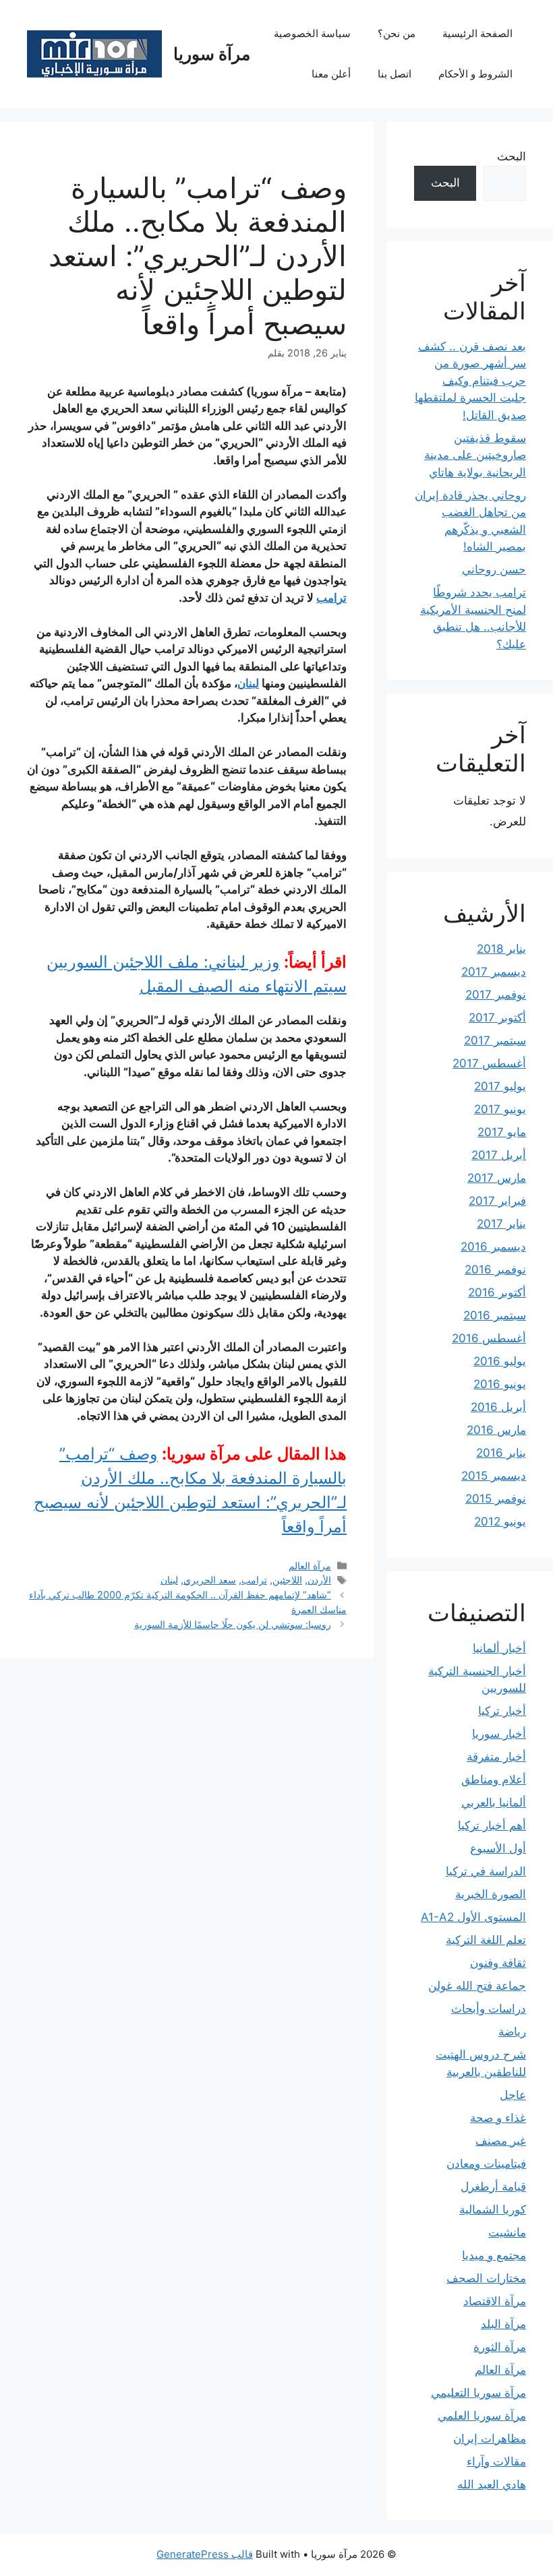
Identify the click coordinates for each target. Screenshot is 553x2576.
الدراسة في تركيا (486, 1871)
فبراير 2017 (497, 1201)
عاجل (513, 2095)
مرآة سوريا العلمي (482, 2416)
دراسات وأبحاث (489, 2009)
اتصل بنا (395, 74)
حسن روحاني (494, 569)
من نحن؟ (397, 33)
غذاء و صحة (498, 2118)
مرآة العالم (310, 1566)
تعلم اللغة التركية (486, 1940)
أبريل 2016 (498, 1407)
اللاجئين (287, 1580)
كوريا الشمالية (493, 2209)
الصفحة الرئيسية (477, 33)
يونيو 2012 (500, 1521)
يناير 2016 (501, 1453)
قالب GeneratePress (205, 2554)
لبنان (248, 683)
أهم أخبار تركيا (492, 1825)
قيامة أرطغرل (493, 2187)
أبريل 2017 (499, 1155)
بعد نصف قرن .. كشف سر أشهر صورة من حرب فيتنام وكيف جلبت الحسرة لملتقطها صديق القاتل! (470, 381)
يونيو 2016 (500, 1384)
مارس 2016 (496, 1430)
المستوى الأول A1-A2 (473, 1917)
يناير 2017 (501, 1224)
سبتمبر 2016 (495, 1315)
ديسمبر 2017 (494, 972)
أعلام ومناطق (494, 1780)
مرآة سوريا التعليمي (478, 2393)
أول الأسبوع (498, 1848)
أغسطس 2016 (489, 1338)
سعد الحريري (210, 1580)
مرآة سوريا (212, 54)
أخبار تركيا (502, 1711)
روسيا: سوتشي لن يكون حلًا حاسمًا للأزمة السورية (233, 1624)
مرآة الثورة (500, 2347)
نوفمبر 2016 (495, 1269)
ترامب (331, 598)
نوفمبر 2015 (496, 1499)
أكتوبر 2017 (497, 1017)
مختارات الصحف (486, 2278)
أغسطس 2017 (489, 1063)
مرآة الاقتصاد (495, 2301)
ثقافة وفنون (498, 1963)
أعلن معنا (331, 74)
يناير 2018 (501, 949)
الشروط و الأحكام (475, 74)
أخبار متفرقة (496, 1757)
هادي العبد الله (492, 2484)
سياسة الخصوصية (312, 33)
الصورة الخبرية (491, 1894)
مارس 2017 (497, 1178)
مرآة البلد (503, 2324)
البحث (512, 156)
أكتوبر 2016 (497, 1292)
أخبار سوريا (499, 1734)
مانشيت (507, 2232)
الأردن (319, 1580)
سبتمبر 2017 (495, 1040)
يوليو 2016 (500, 1361)
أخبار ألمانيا (499, 1648)
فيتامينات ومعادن (486, 2164)
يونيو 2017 (500, 1109)
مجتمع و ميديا (494, 2255)
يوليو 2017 (500, 1086)
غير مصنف (501, 2141)
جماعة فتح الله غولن (477, 1986)
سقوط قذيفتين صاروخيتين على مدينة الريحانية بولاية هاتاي (475, 455)
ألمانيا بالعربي (494, 1802)
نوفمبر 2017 (496, 995)
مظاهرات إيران (490, 2439)
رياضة (512, 2032)
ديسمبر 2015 (494, 1476)
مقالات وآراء (496, 2461)
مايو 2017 (502, 1132)
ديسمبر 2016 (493, 1247)
